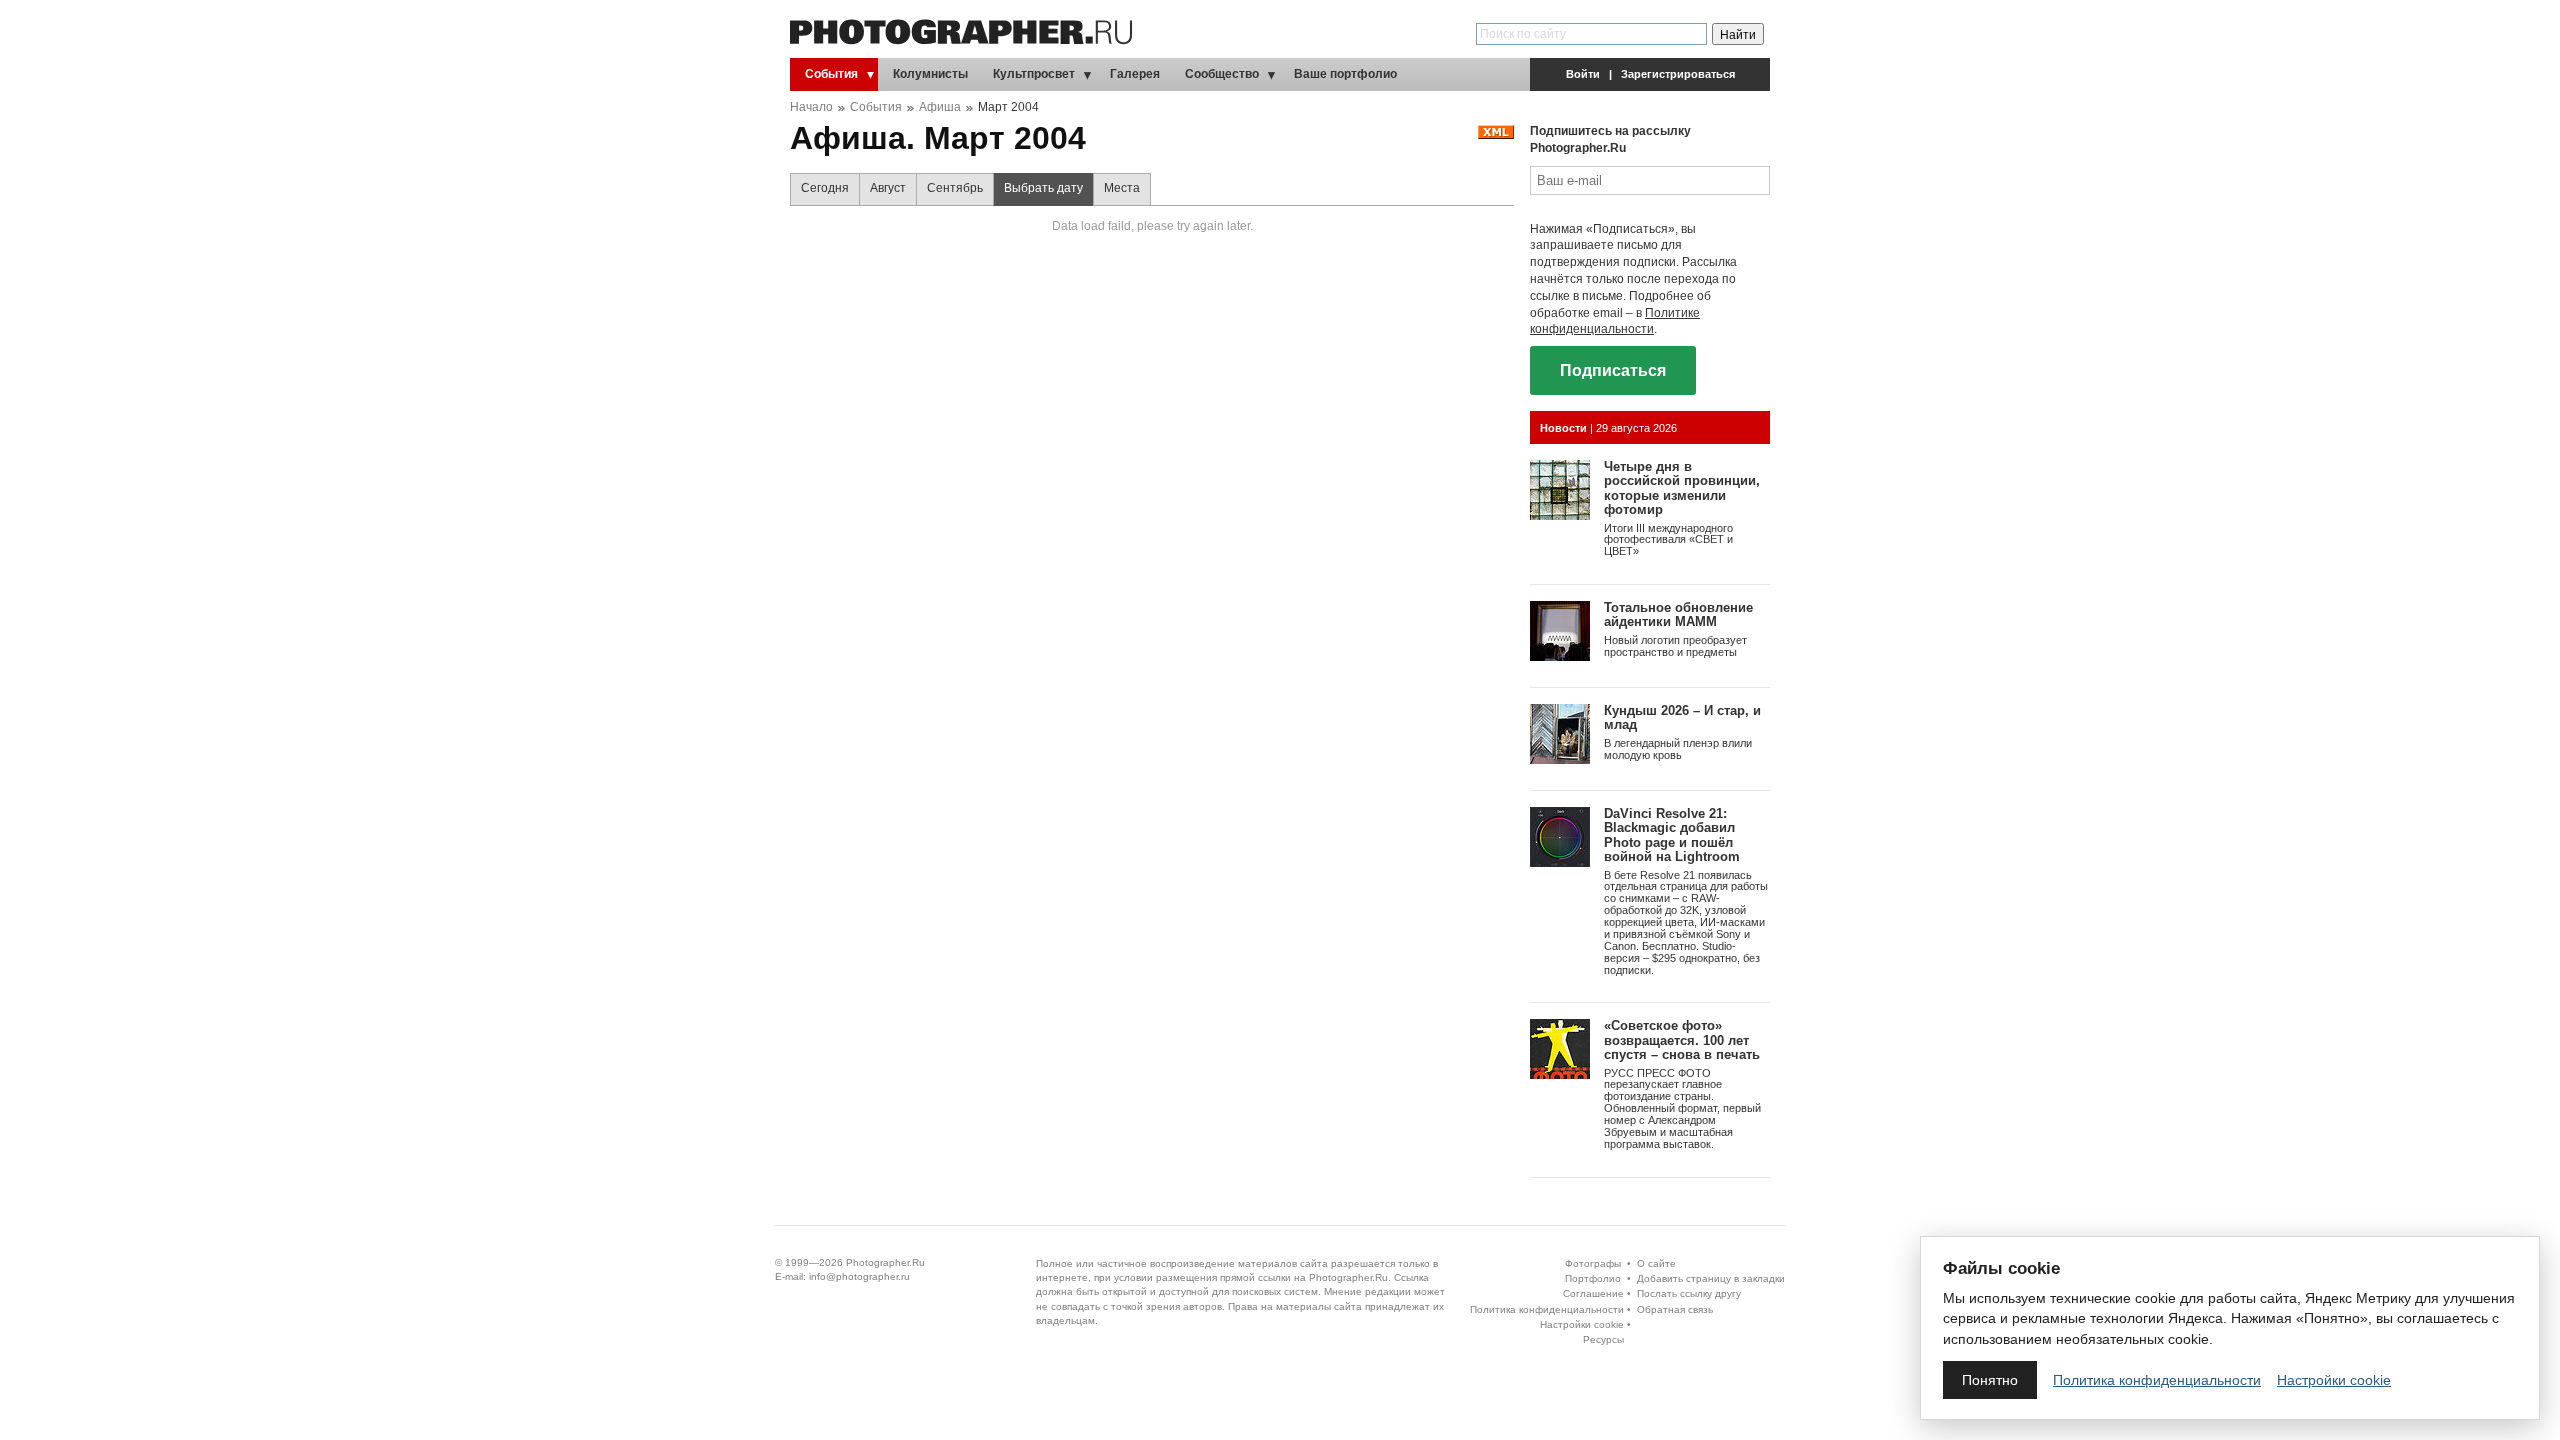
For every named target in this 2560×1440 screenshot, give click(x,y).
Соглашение (1593, 1293)
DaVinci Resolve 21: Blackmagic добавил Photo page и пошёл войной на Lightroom (1672, 835)
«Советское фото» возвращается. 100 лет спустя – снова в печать (1682, 1040)
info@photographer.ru (859, 1276)
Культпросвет (1034, 74)
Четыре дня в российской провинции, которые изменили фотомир (1682, 488)
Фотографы (1593, 1263)
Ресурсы (1603, 1339)
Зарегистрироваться (1678, 74)
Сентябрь (955, 188)
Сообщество (1222, 74)
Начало (811, 107)
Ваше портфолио (1345, 74)
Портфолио (1593, 1278)
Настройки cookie (1582, 1324)
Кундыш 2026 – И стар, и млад (1682, 717)
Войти (1583, 74)
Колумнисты (930, 74)
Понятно (1990, 1380)
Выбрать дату (1043, 188)
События (831, 74)
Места (1122, 188)
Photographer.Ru (885, 1262)
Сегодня (825, 188)
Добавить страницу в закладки (1711, 1278)
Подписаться (1613, 370)
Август (888, 188)
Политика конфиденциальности (1547, 1309)
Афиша (940, 107)
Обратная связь (1675, 1309)
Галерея (1135, 74)
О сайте (1656, 1263)
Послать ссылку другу (1689, 1293)
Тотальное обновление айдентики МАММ (1678, 614)
